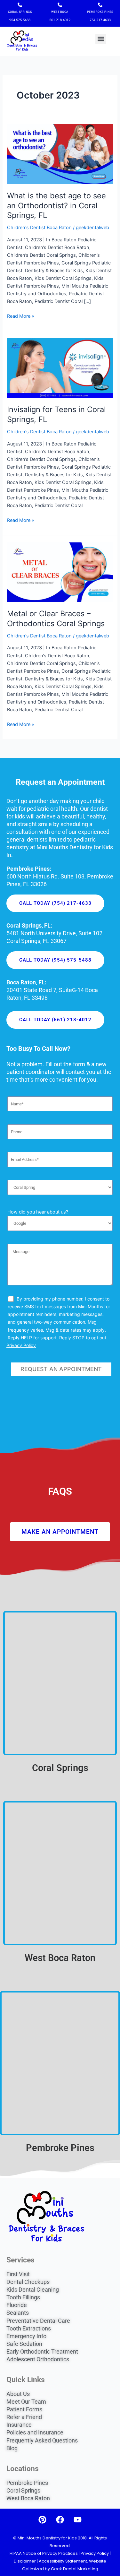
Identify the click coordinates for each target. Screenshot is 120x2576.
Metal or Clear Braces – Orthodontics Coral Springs (56, 618)
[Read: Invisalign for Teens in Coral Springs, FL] (60, 368)
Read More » (21, 316)
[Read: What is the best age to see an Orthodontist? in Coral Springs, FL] (60, 154)
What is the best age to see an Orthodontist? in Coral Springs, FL (56, 206)
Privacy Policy (21, 1345)
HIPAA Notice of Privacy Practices (44, 2553)
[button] (101, 39)
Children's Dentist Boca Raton (39, 228)
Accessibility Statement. (63, 2561)
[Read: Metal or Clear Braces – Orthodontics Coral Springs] (60, 572)
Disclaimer (25, 2561)
